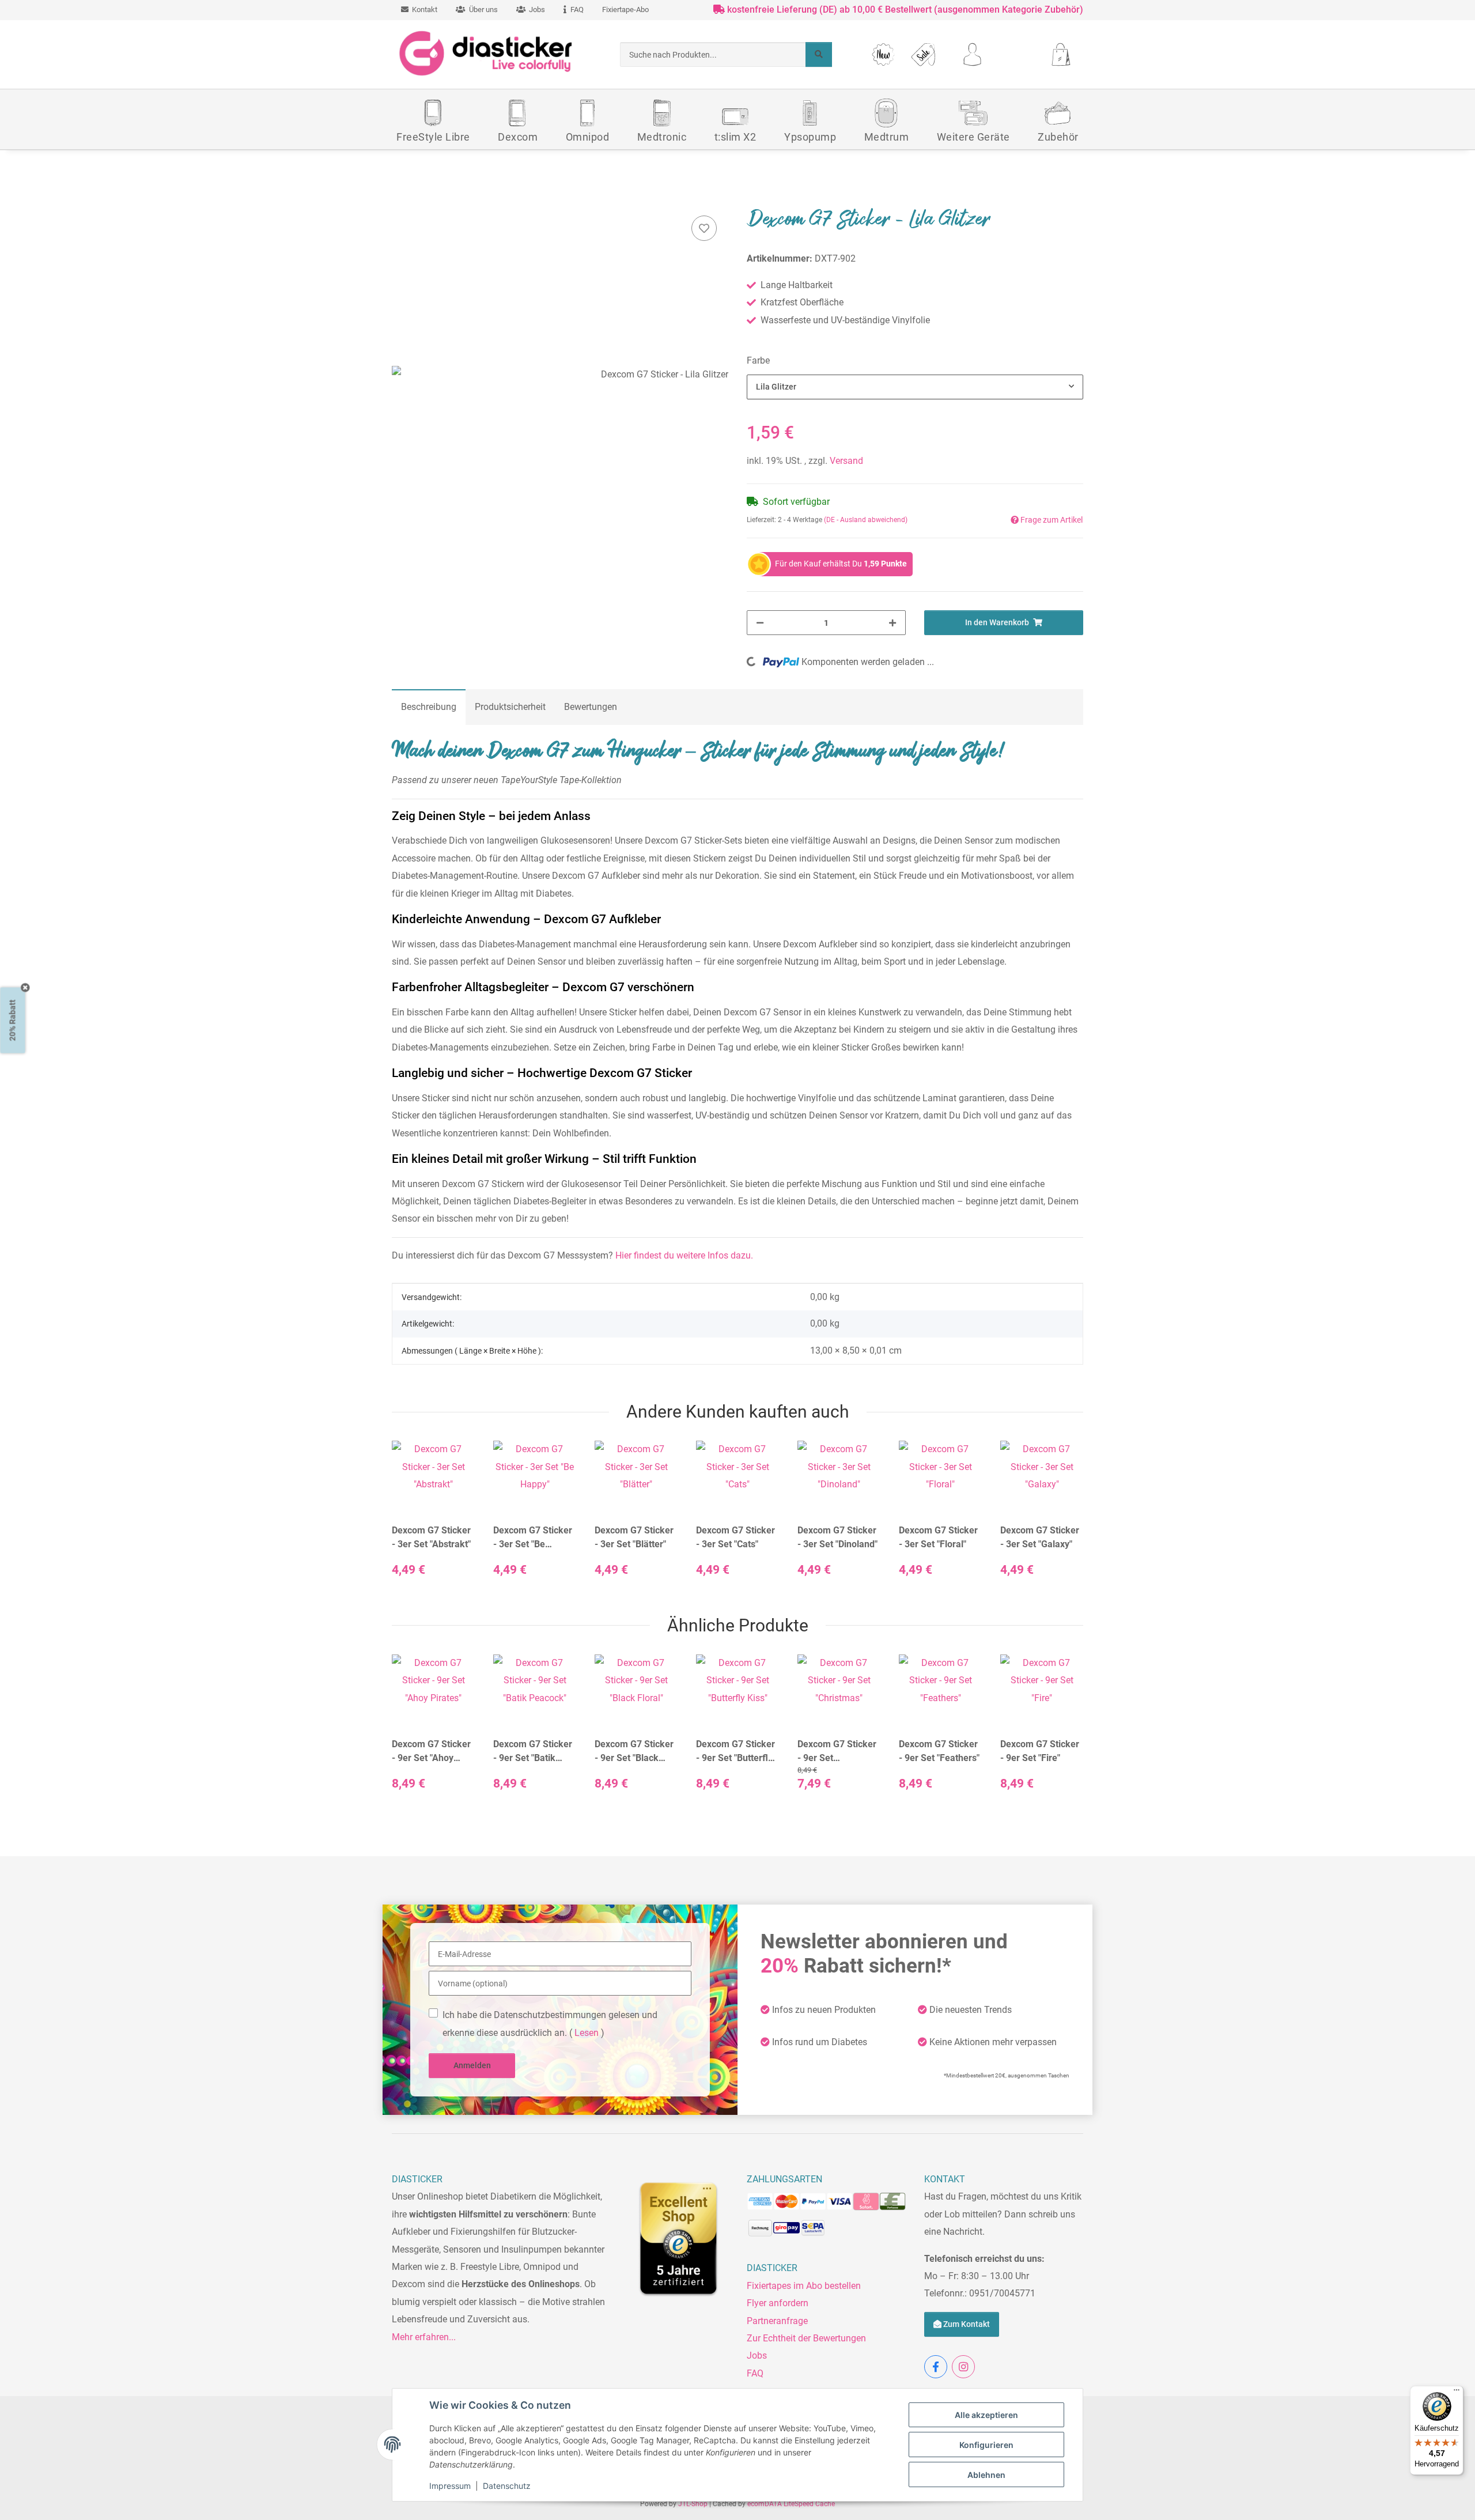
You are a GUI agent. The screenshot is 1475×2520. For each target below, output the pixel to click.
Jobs (757, 2355)
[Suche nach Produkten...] (819, 54)
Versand (846, 461)
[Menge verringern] (760, 623)
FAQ (755, 2373)
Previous (411, 1519)
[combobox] (915, 387)
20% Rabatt (13, 1021)
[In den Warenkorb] (401, 198)
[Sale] (923, 54)
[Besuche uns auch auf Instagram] (963, 2367)
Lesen (587, 2033)
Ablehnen (986, 2475)
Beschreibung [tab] (429, 707)
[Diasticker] (487, 54)
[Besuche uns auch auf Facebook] (936, 2367)
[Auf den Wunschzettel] (704, 228)
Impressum (450, 2486)
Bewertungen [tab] (591, 707)
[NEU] (884, 54)
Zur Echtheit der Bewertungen (806, 2338)
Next (1064, 1519)
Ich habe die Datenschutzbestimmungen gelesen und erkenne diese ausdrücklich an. (550, 2024)
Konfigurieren (986, 2445)
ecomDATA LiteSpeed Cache (791, 2504)
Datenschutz (507, 2486)
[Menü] (1457, 2393)
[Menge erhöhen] (892, 623)
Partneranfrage (777, 2321)
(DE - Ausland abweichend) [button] (866, 520)
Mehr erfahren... (424, 2337)
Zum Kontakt (966, 2324)
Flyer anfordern (778, 2303)
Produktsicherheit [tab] (510, 707)
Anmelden (472, 2065)
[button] (972, 54)
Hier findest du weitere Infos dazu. (684, 1255)
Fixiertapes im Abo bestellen (804, 2286)
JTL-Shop (694, 2504)
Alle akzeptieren (986, 2415)
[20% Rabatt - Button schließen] (26, 988)
